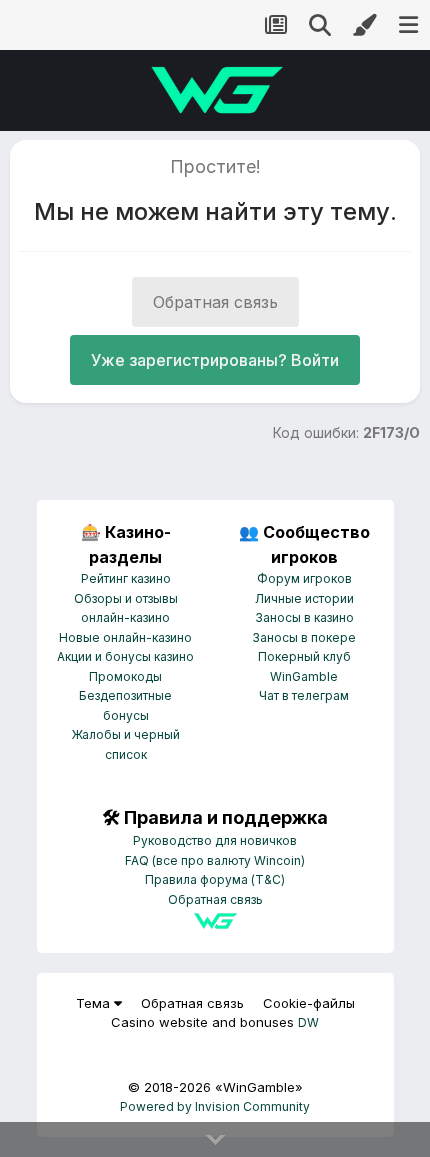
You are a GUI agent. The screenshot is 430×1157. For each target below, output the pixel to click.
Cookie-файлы (309, 1003)
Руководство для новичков (215, 840)
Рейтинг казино (126, 578)
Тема (95, 1003)
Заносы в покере (304, 637)
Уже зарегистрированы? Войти (215, 360)
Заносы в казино (304, 617)
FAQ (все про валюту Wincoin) (215, 860)
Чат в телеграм (304, 695)
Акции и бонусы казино (125, 656)
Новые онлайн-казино (125, 637)
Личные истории (304, 598)
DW (308, 1022)
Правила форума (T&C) (215, 879)
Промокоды (125, 676)
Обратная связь (215, 302)
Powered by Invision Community (215, 1106)
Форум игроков (304, 578)
